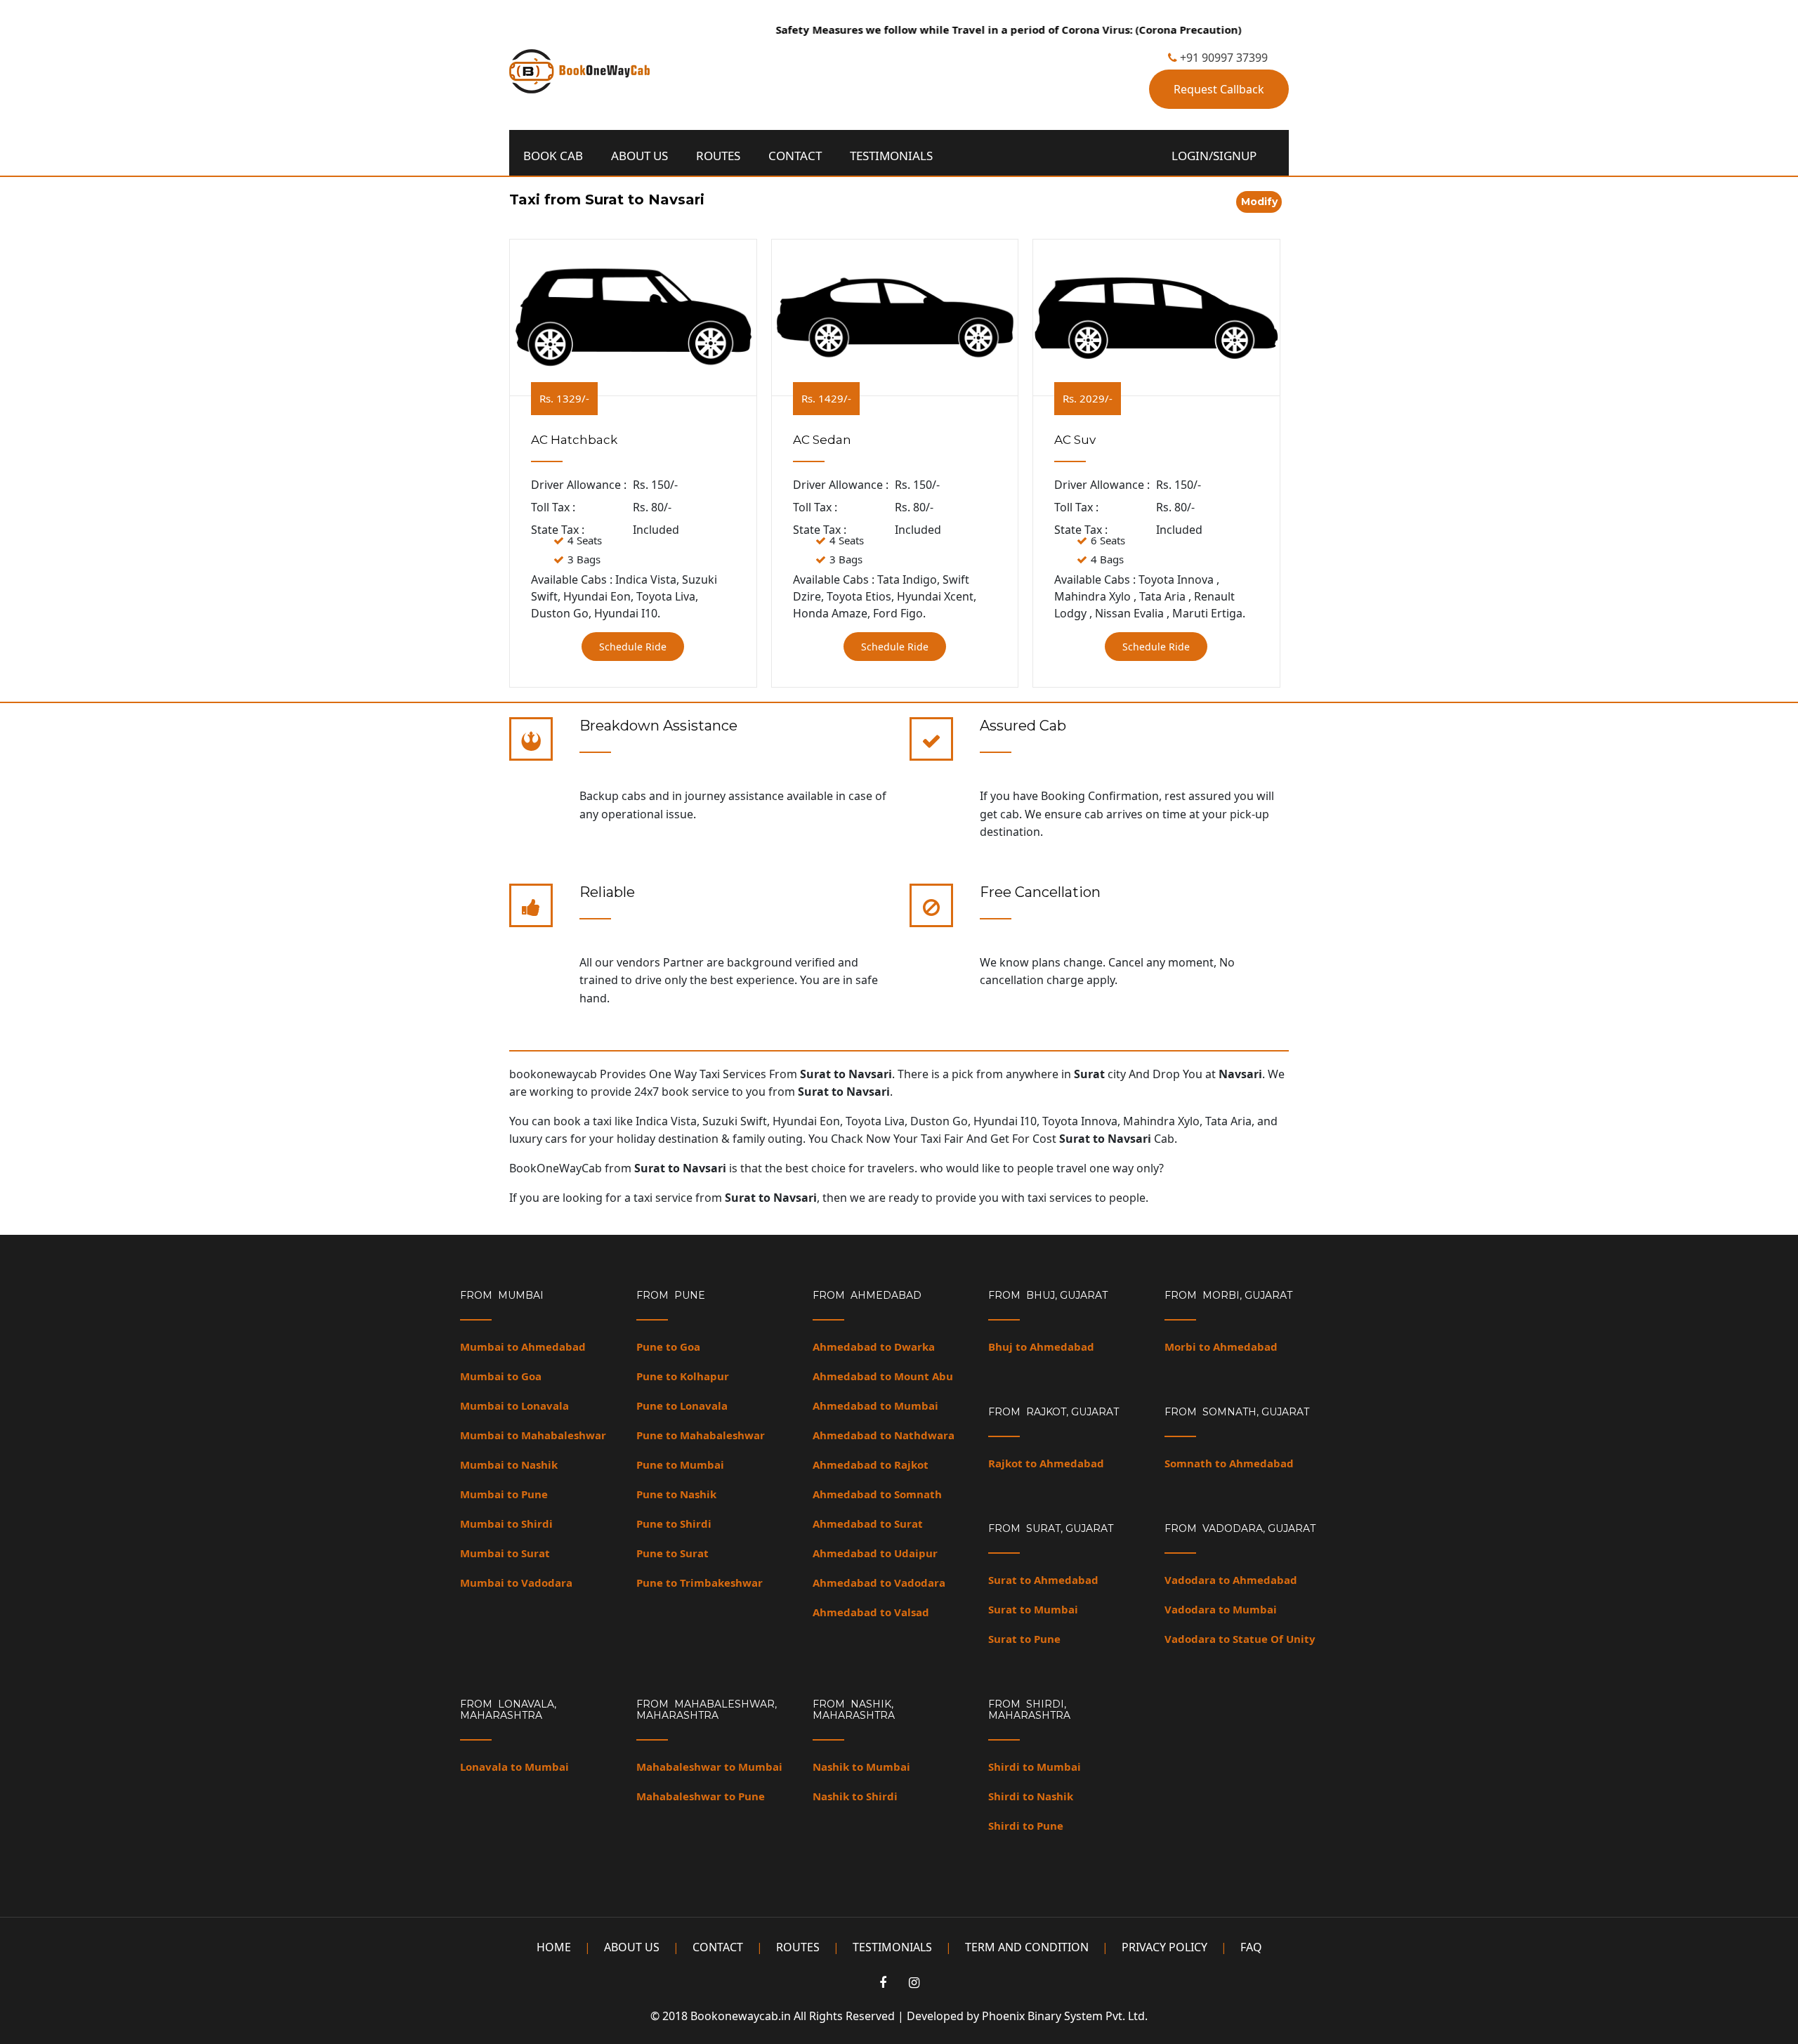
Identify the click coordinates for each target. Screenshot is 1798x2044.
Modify (1259, 202)
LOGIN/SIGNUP (1214, 156)
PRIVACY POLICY (1164, 1947)
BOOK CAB (553, 156)
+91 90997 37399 (1222, 58)
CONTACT (795, 156)
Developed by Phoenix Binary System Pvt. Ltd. (1027, 2016)
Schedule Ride (633, 647)
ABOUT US (639, 156)
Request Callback (1219, 89)
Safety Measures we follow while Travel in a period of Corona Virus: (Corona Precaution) (967, 30)
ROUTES (718, 156)
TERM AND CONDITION (1027, 1947)
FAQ (1251, 1947)
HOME (554, 1947)
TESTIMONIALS (891, 156)
